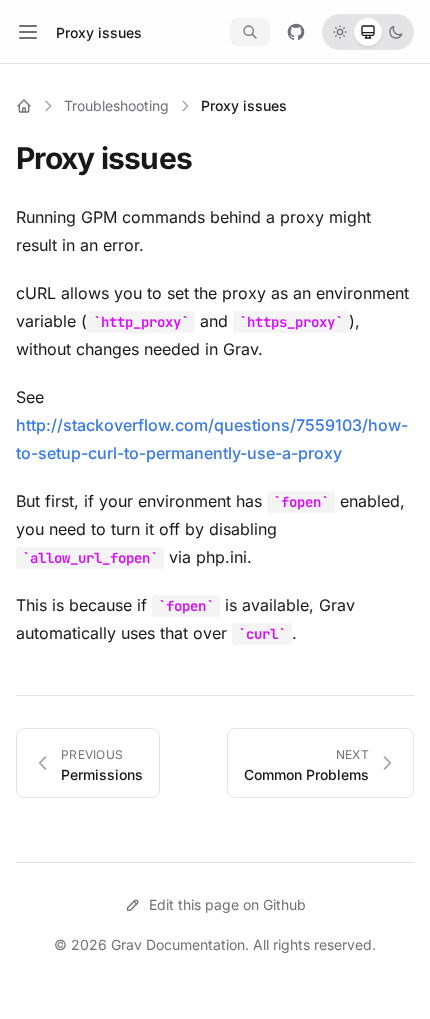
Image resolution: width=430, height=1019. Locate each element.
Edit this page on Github (227, 904)
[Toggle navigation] (28, 32)
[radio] (340, 32)
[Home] (24, 106)
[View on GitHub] (296, 32)
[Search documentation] (250, 32)
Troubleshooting (116, 105)
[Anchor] (206, 158)
